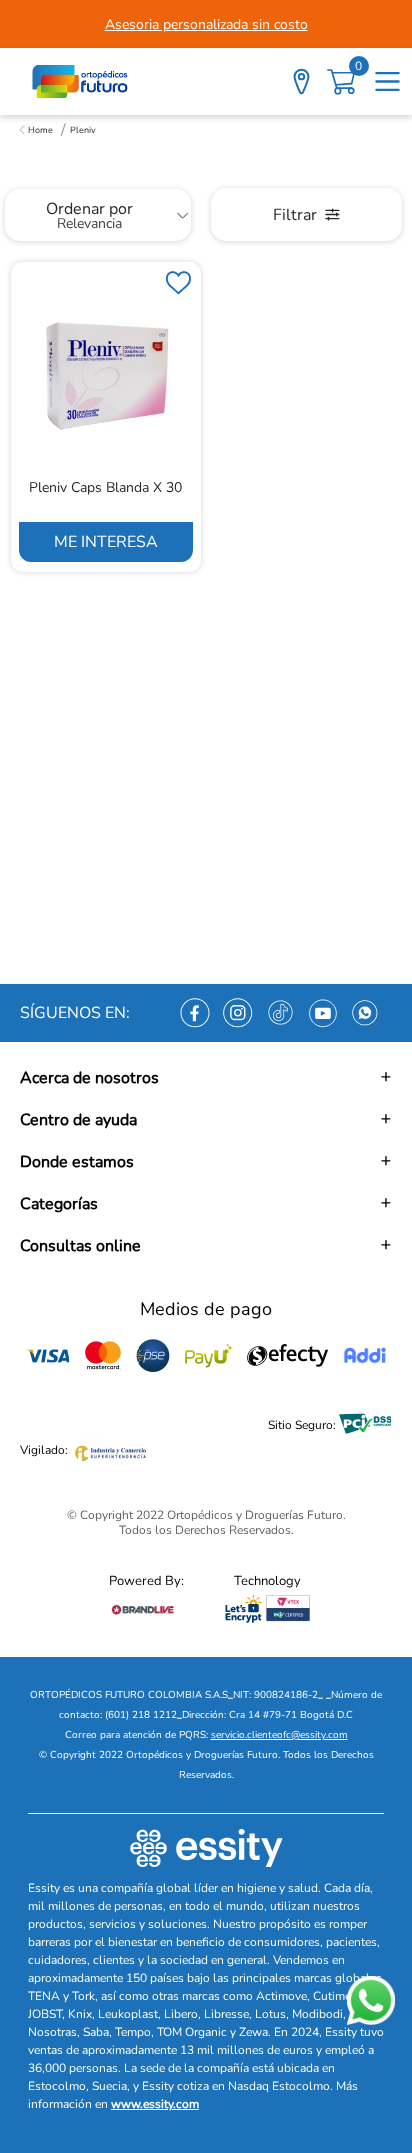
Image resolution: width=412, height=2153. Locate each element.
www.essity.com (155, 2104)
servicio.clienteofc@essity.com (279, 1735)
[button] (206, 1078)
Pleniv (83, 130)
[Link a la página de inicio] (36, 130)
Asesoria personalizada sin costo (206, 24)
